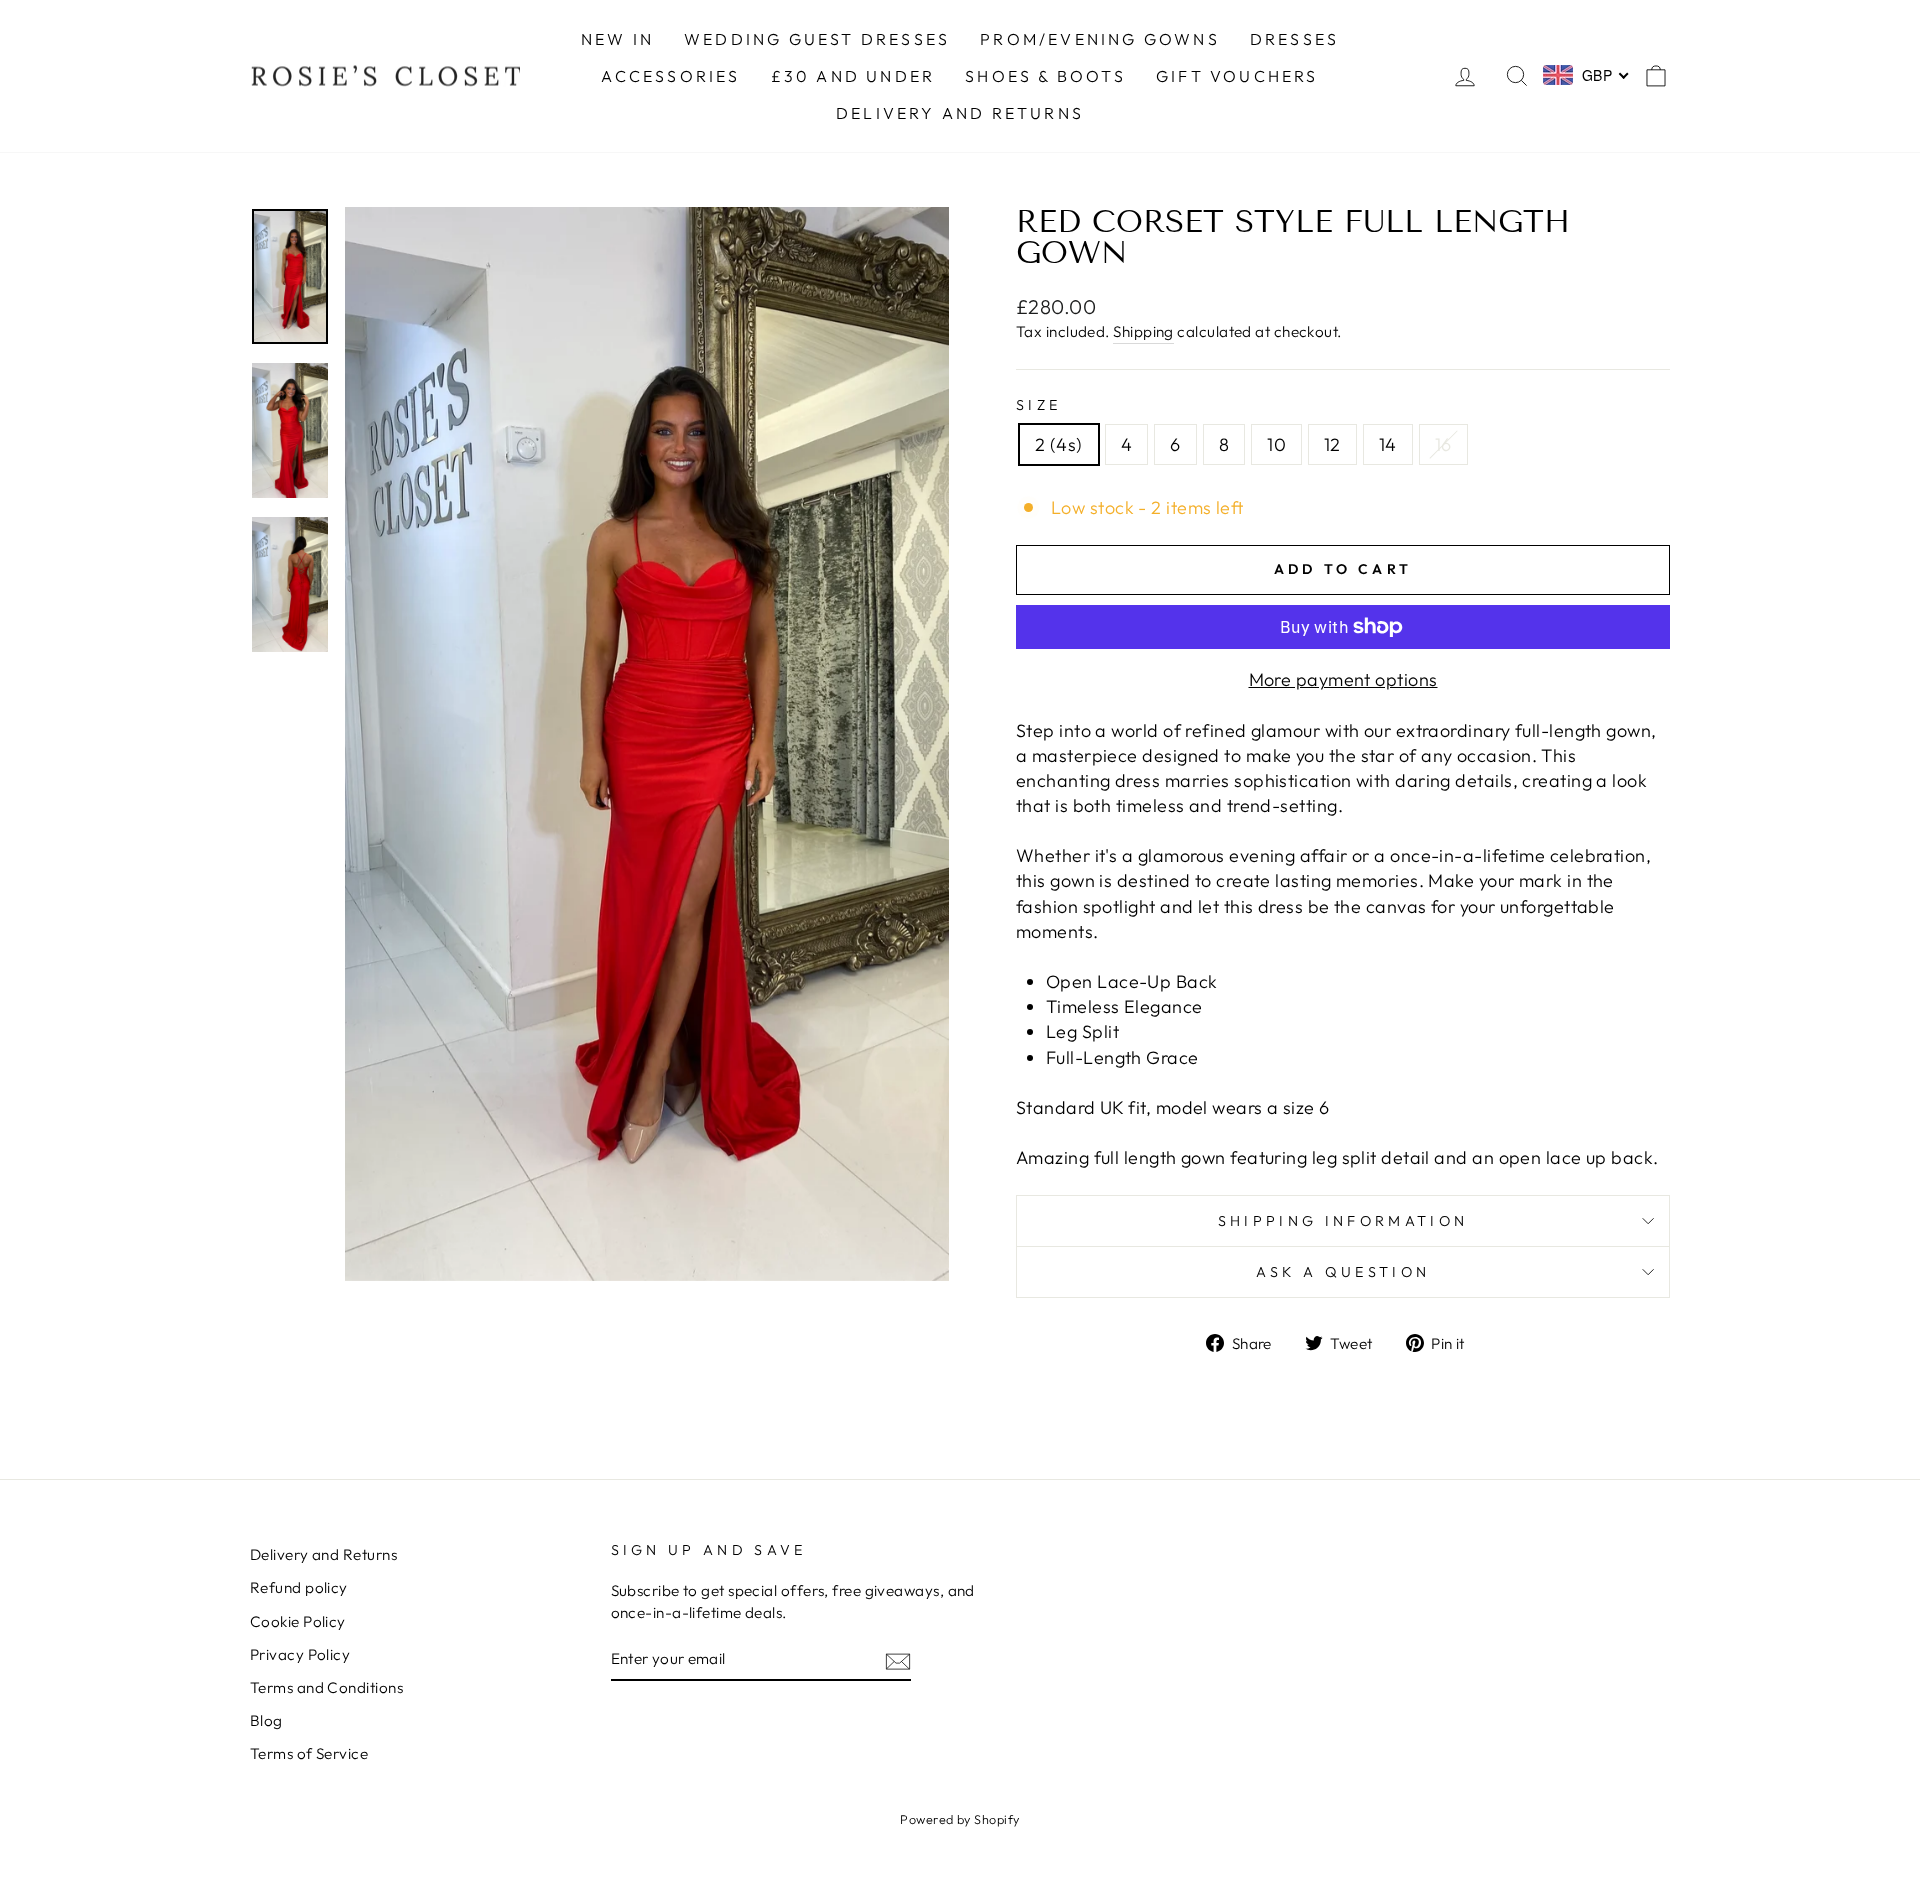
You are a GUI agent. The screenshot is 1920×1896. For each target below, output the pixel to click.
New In (617, 39)
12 (1332, 444)
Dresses (1294, 39)
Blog (266, 1720)
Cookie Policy (298, 1621)
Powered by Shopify (959, 1819)
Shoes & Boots (1045, 76)
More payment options (1343, 679)
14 (1388, 444)
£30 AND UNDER (853, 76)
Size (1038, 405)
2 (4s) (1059, 444)
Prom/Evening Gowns (1100, 39)
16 (1443, 444)
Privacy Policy (300, 1654)
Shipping (1143, 331)
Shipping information (1343, 1221)
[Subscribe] (898, 1659)
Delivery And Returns (960, 113)
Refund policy (299, 1587)
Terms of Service (309, 1753)
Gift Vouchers (1237, 76)
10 (1276, 444)
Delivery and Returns (323, 1554)
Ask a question (1343, 1272)
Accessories (670, 76)
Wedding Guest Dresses (817, 39)
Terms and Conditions (326, 1687)
